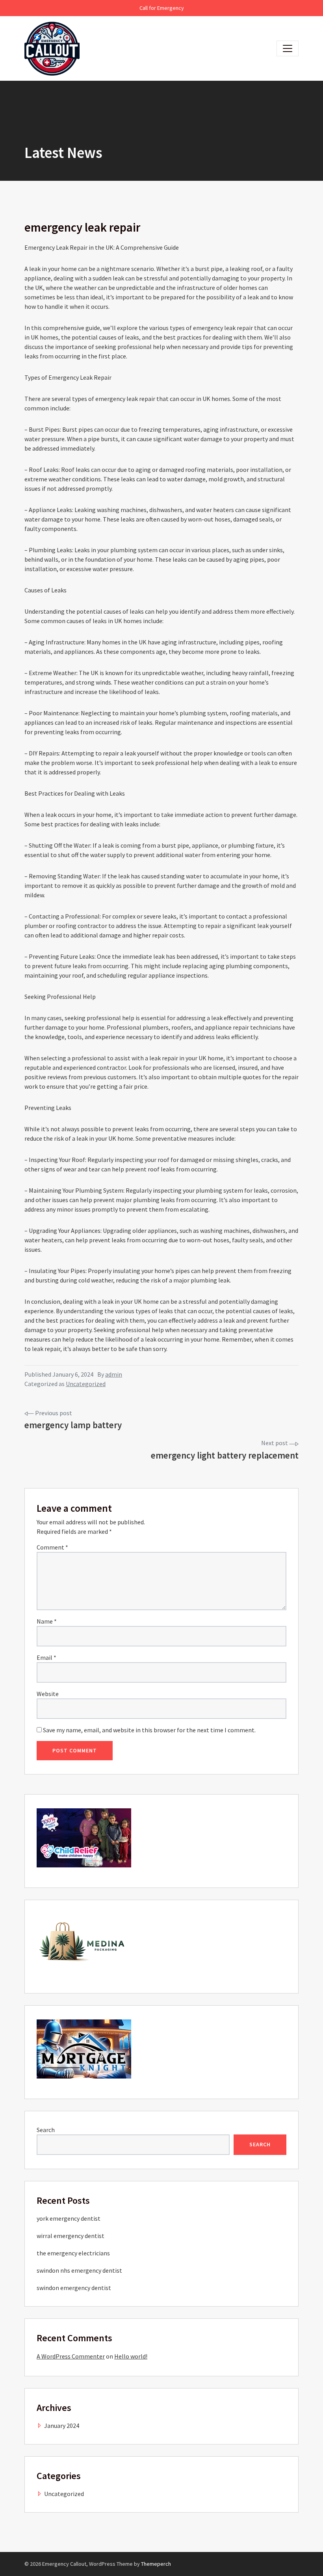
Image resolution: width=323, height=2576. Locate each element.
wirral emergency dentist (71, 2236)
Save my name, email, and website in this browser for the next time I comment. (149, 1730)
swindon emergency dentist (74, 2288)
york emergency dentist (69, 2218)
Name (47, 1621)
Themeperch (156, 2564)
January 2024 (62, 2426)
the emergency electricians (73, 2253)
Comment (52, 1547)
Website (48, 1694)
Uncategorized (86, 1384)
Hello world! (131, 2356)
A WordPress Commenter (71, 2356)
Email (46, 1657)
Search (46, 2130)
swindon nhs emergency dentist (79, 2270)
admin (114, 1374)
